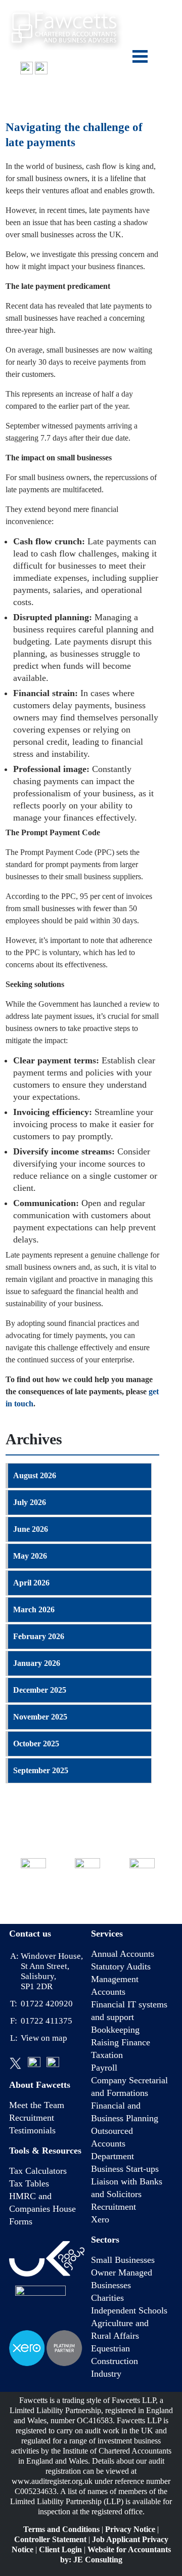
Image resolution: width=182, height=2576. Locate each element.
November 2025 (40, 1717)
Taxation (107, 2055)
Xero (100, 2219)
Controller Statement (50, 2539)
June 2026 (31, 1529)
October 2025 (36, 1744)
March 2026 (34, 1609)
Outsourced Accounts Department (112, 2143)
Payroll (104, 2068)
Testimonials (32, 2130)
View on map (44, 2038)
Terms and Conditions (61, 2529)
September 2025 (41, 1770)
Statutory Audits (121, 1966)
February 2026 (39, 1636)
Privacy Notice (130, 2529)
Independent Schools (129, 2310)
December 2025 (40, 1690)
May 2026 (30, 1556)
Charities (107, 2298)
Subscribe (142, 1897)
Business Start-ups (125, 2169)
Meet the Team (37, 2105)
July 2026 (30, 1502)
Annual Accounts (123, 1954)
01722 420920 (40, 90)
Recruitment (32, 2118)
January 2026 (37, 1663)
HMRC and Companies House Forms (42, 2209)
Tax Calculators (38, 2171)
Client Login (60, 2549)
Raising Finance (121, 2042)
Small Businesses (123, 2260)
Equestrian (110, 2348)
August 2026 (35, 1475)
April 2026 (31, 1583)
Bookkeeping (115, 2030)
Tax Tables (29, 2183)
